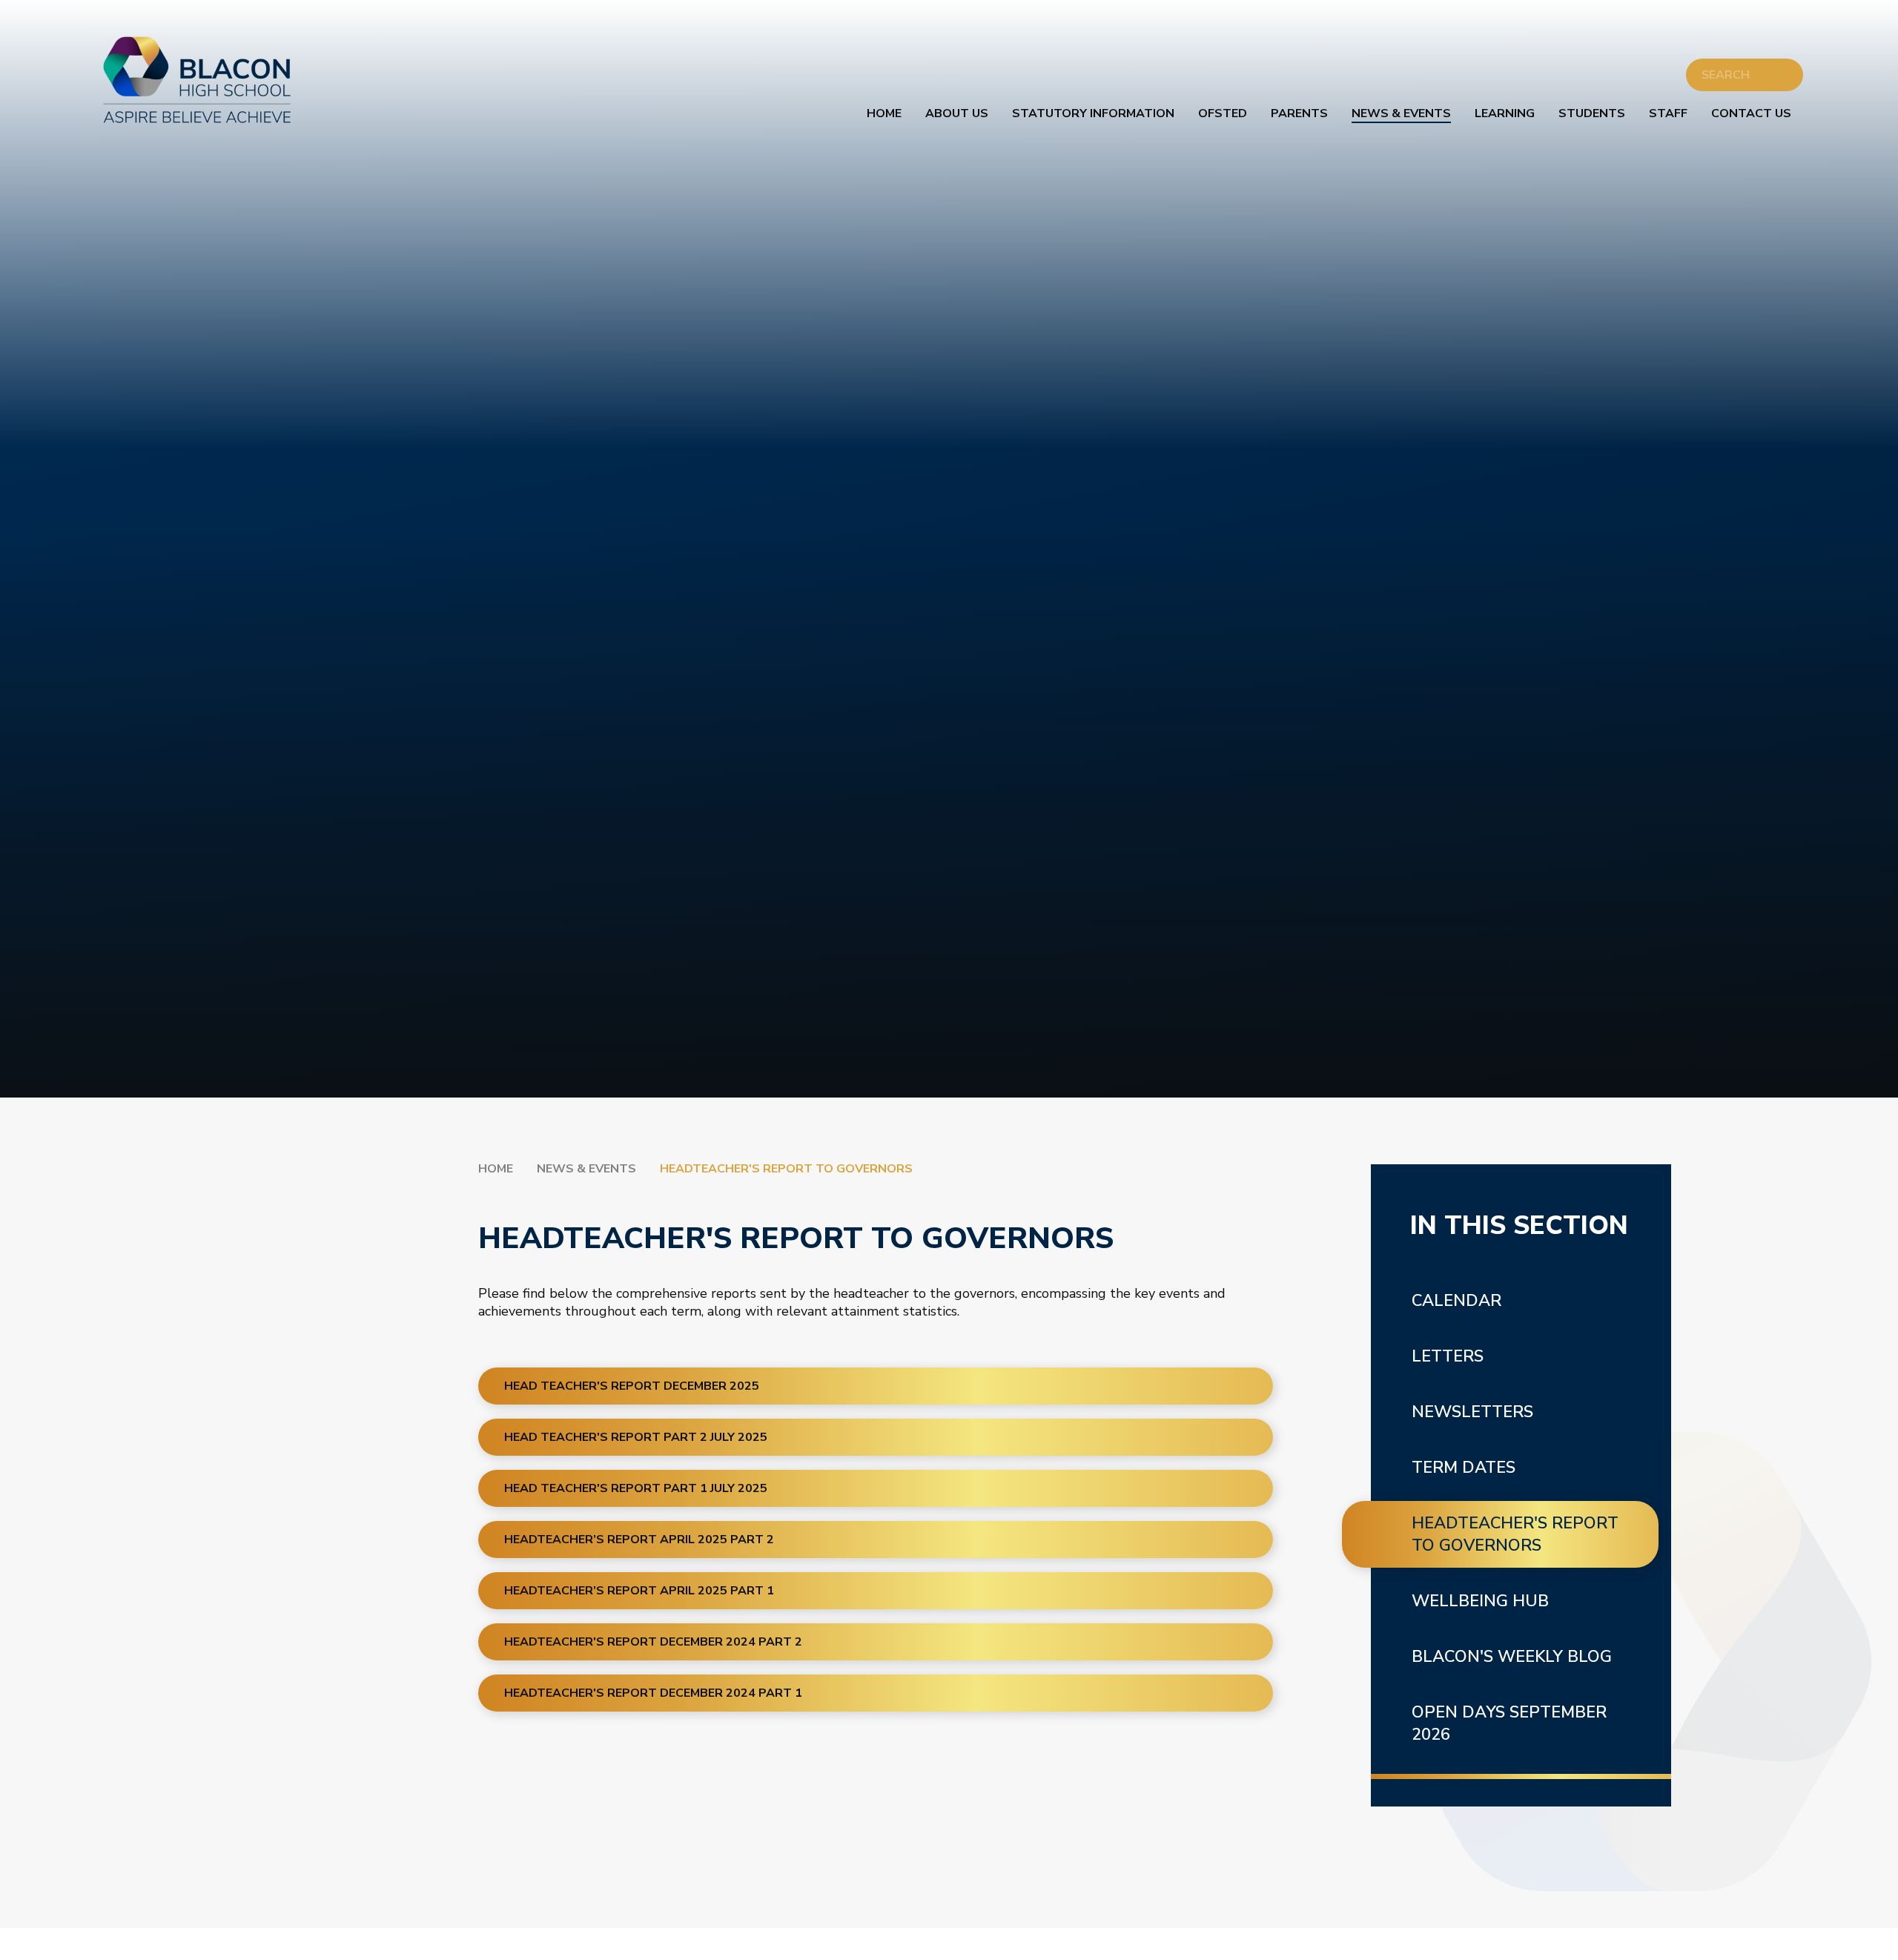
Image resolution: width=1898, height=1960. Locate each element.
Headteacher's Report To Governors (786, 1169)
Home (496, 1169)
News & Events (586, 1169)
